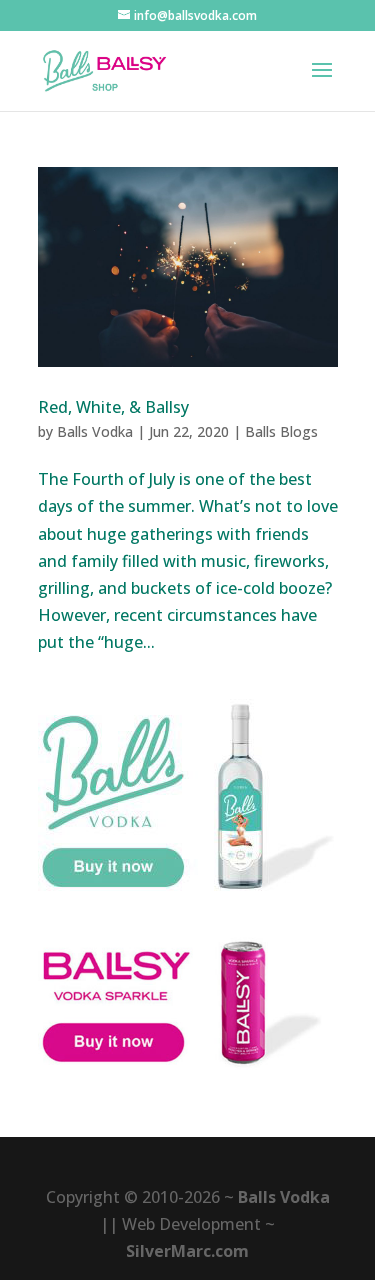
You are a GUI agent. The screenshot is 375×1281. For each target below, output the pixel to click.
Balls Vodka (95, 431)
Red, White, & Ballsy (113, 407)
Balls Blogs (281, 431)
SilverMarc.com (187, 1251)
